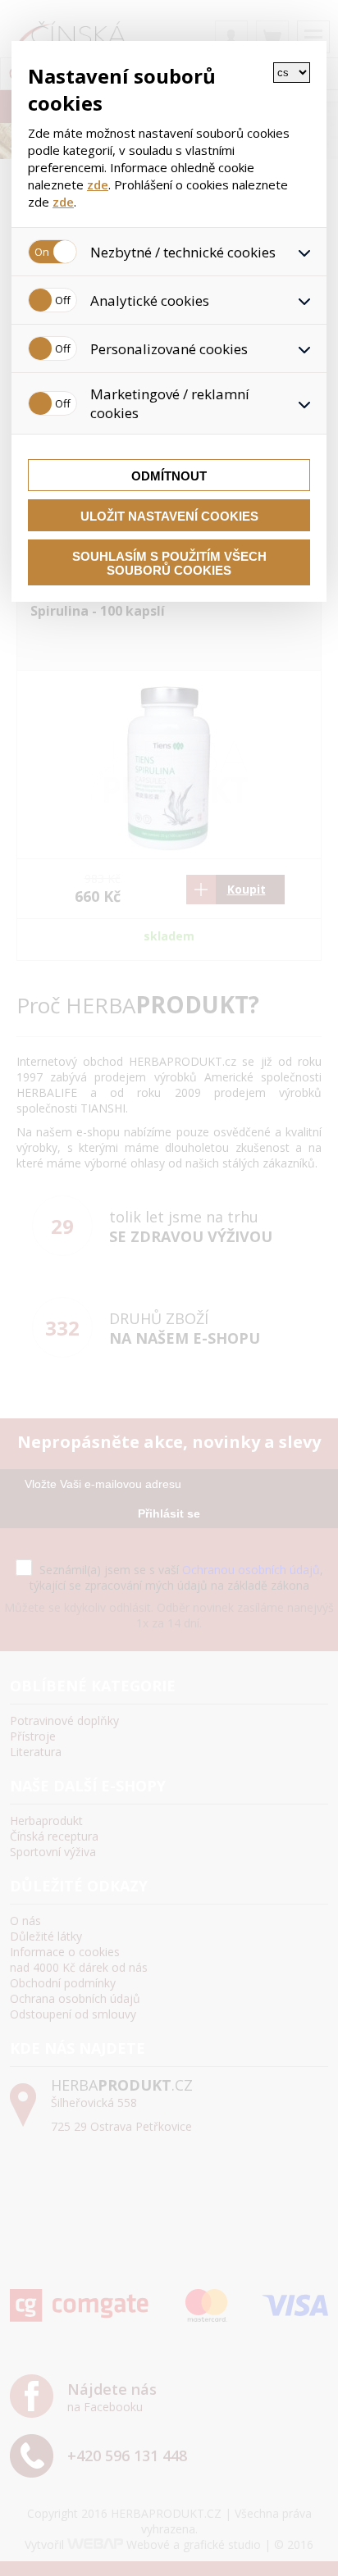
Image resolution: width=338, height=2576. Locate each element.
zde (98, 184)
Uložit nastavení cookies (169, 516)
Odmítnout (169, 476)
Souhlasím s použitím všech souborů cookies (169, 563)
